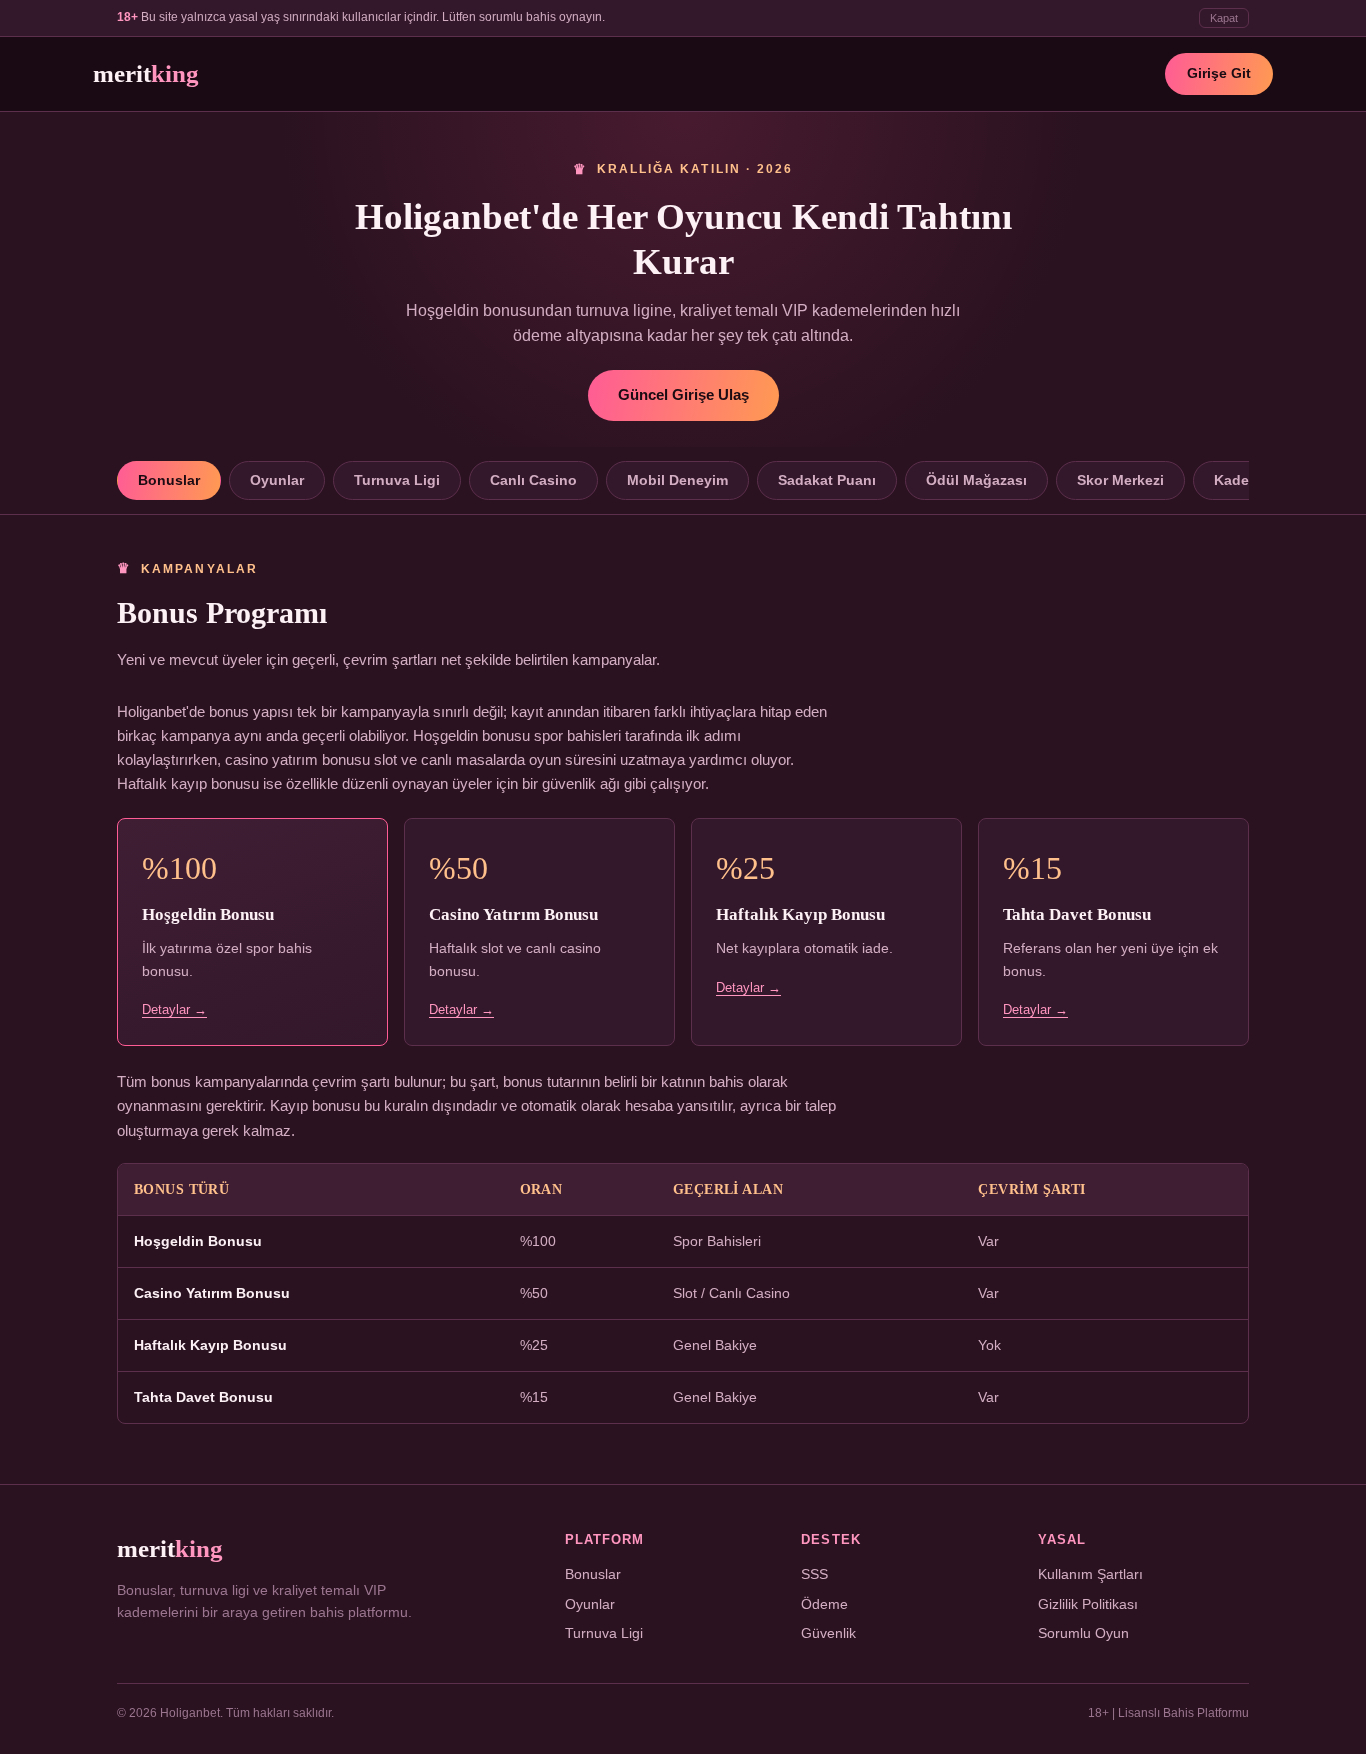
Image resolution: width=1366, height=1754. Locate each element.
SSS (814, 1574)
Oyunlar (277, 480)
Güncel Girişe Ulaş (683, 395)
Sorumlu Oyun (1083, 1633)
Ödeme (824, 1604)
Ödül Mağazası (976, 480)
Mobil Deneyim (677, 480)
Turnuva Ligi (397, 480)
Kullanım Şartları (1090, 1574)
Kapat (1224, 18)
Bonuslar (169, 480)
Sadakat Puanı (827, 480)
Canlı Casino (533, 480)
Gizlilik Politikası (1088, 1604)
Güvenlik (828, 1633)
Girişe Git (1219, 73)
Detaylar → (174, 1009)
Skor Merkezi (1120, 480)
